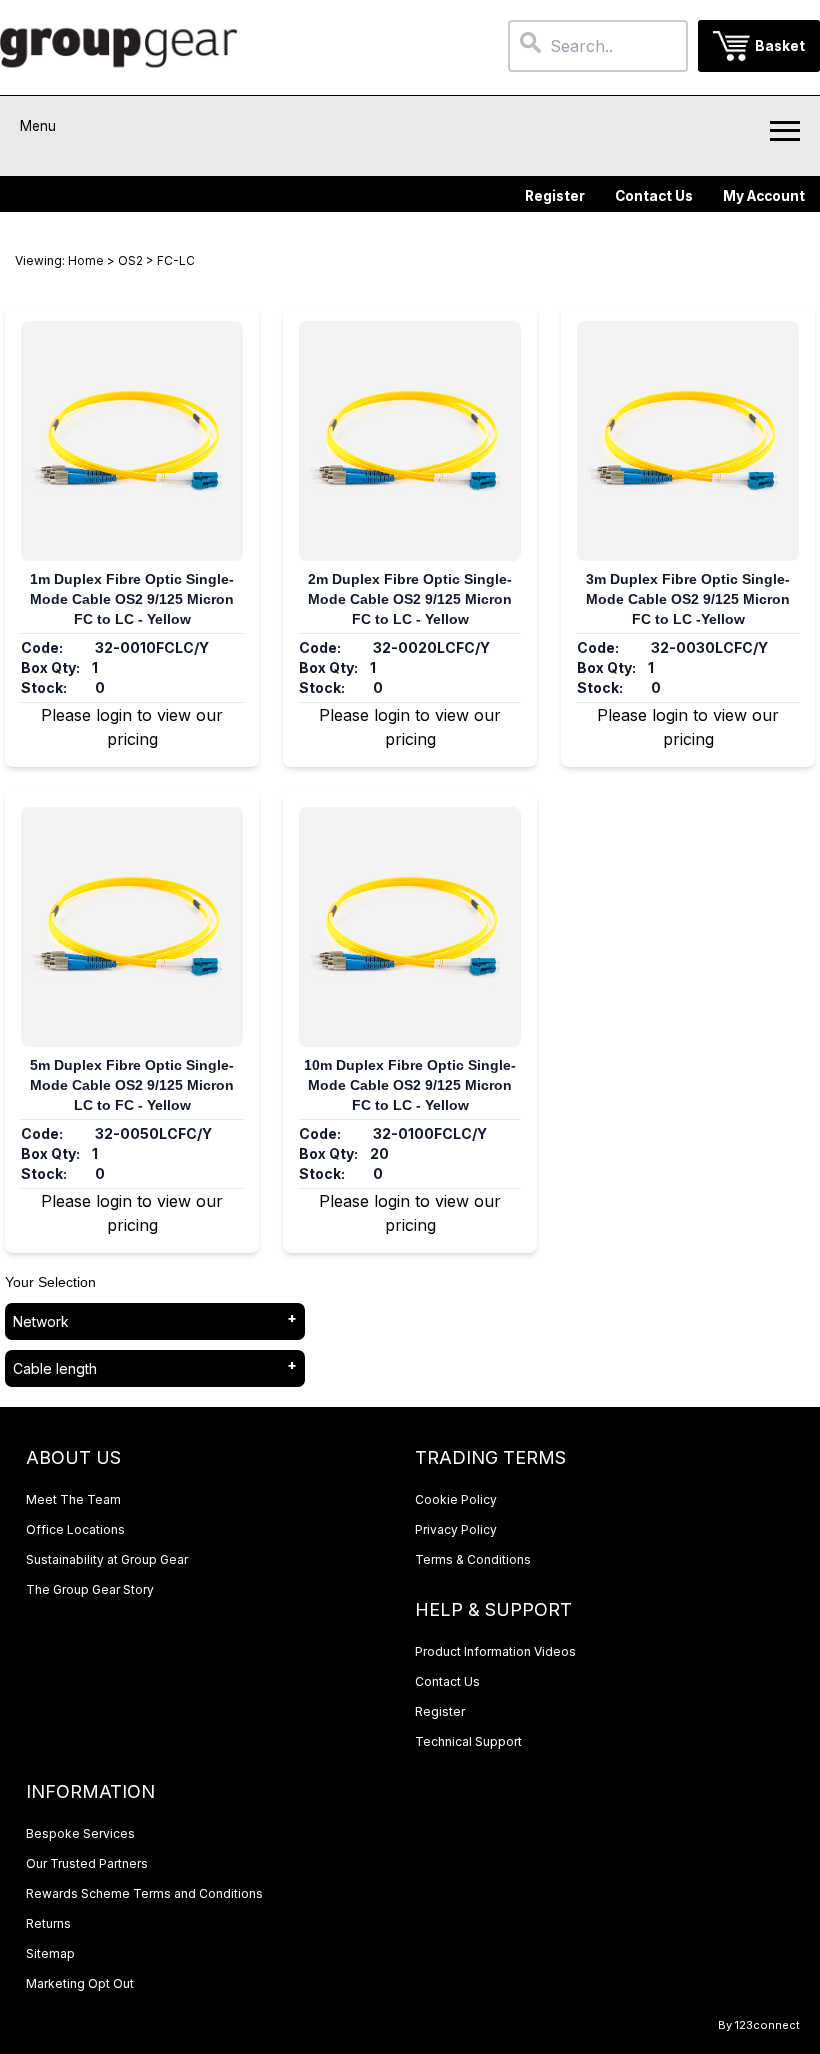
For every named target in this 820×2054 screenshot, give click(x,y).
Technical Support (468, 1741)
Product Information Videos (495, 1651)
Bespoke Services (80, 1833)
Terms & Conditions (473, 1559)
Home (86, 260)
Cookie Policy (456, 1499)
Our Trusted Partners (87, 1863)
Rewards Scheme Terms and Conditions (144, 1893)
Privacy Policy (456, 1529)
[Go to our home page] (118, 47)
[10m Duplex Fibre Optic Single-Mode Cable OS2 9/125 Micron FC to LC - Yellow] (410, 927)
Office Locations (75, 1529)
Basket (780, 46)
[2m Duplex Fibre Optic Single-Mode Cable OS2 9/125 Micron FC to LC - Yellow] (410, 441)
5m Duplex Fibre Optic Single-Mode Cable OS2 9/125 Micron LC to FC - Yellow (132, 1085)
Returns (48, 1923)
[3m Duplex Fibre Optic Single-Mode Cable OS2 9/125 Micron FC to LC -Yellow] (688, 441)
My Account (764, 196)
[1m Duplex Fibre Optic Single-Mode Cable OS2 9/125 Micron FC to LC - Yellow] (132, 441)
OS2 (130, 260)
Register (555, 196)
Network (41, 1321)
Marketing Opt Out (80, 1983)
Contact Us (654, 196)
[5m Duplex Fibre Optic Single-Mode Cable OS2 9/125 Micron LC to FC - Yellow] (132, 927)
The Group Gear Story (90, 1589)
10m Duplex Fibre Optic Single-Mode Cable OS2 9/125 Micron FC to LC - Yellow (410, 1085)
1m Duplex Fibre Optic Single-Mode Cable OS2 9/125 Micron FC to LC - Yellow (132, 599)
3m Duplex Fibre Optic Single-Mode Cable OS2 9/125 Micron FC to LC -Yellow (688, 599)
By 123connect (759, 2025)
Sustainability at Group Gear (107, 1559)
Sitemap (50, 1953)
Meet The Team (73, 1499)
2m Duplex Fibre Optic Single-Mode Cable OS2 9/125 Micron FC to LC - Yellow (410, 599)
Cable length (55, 1368)
